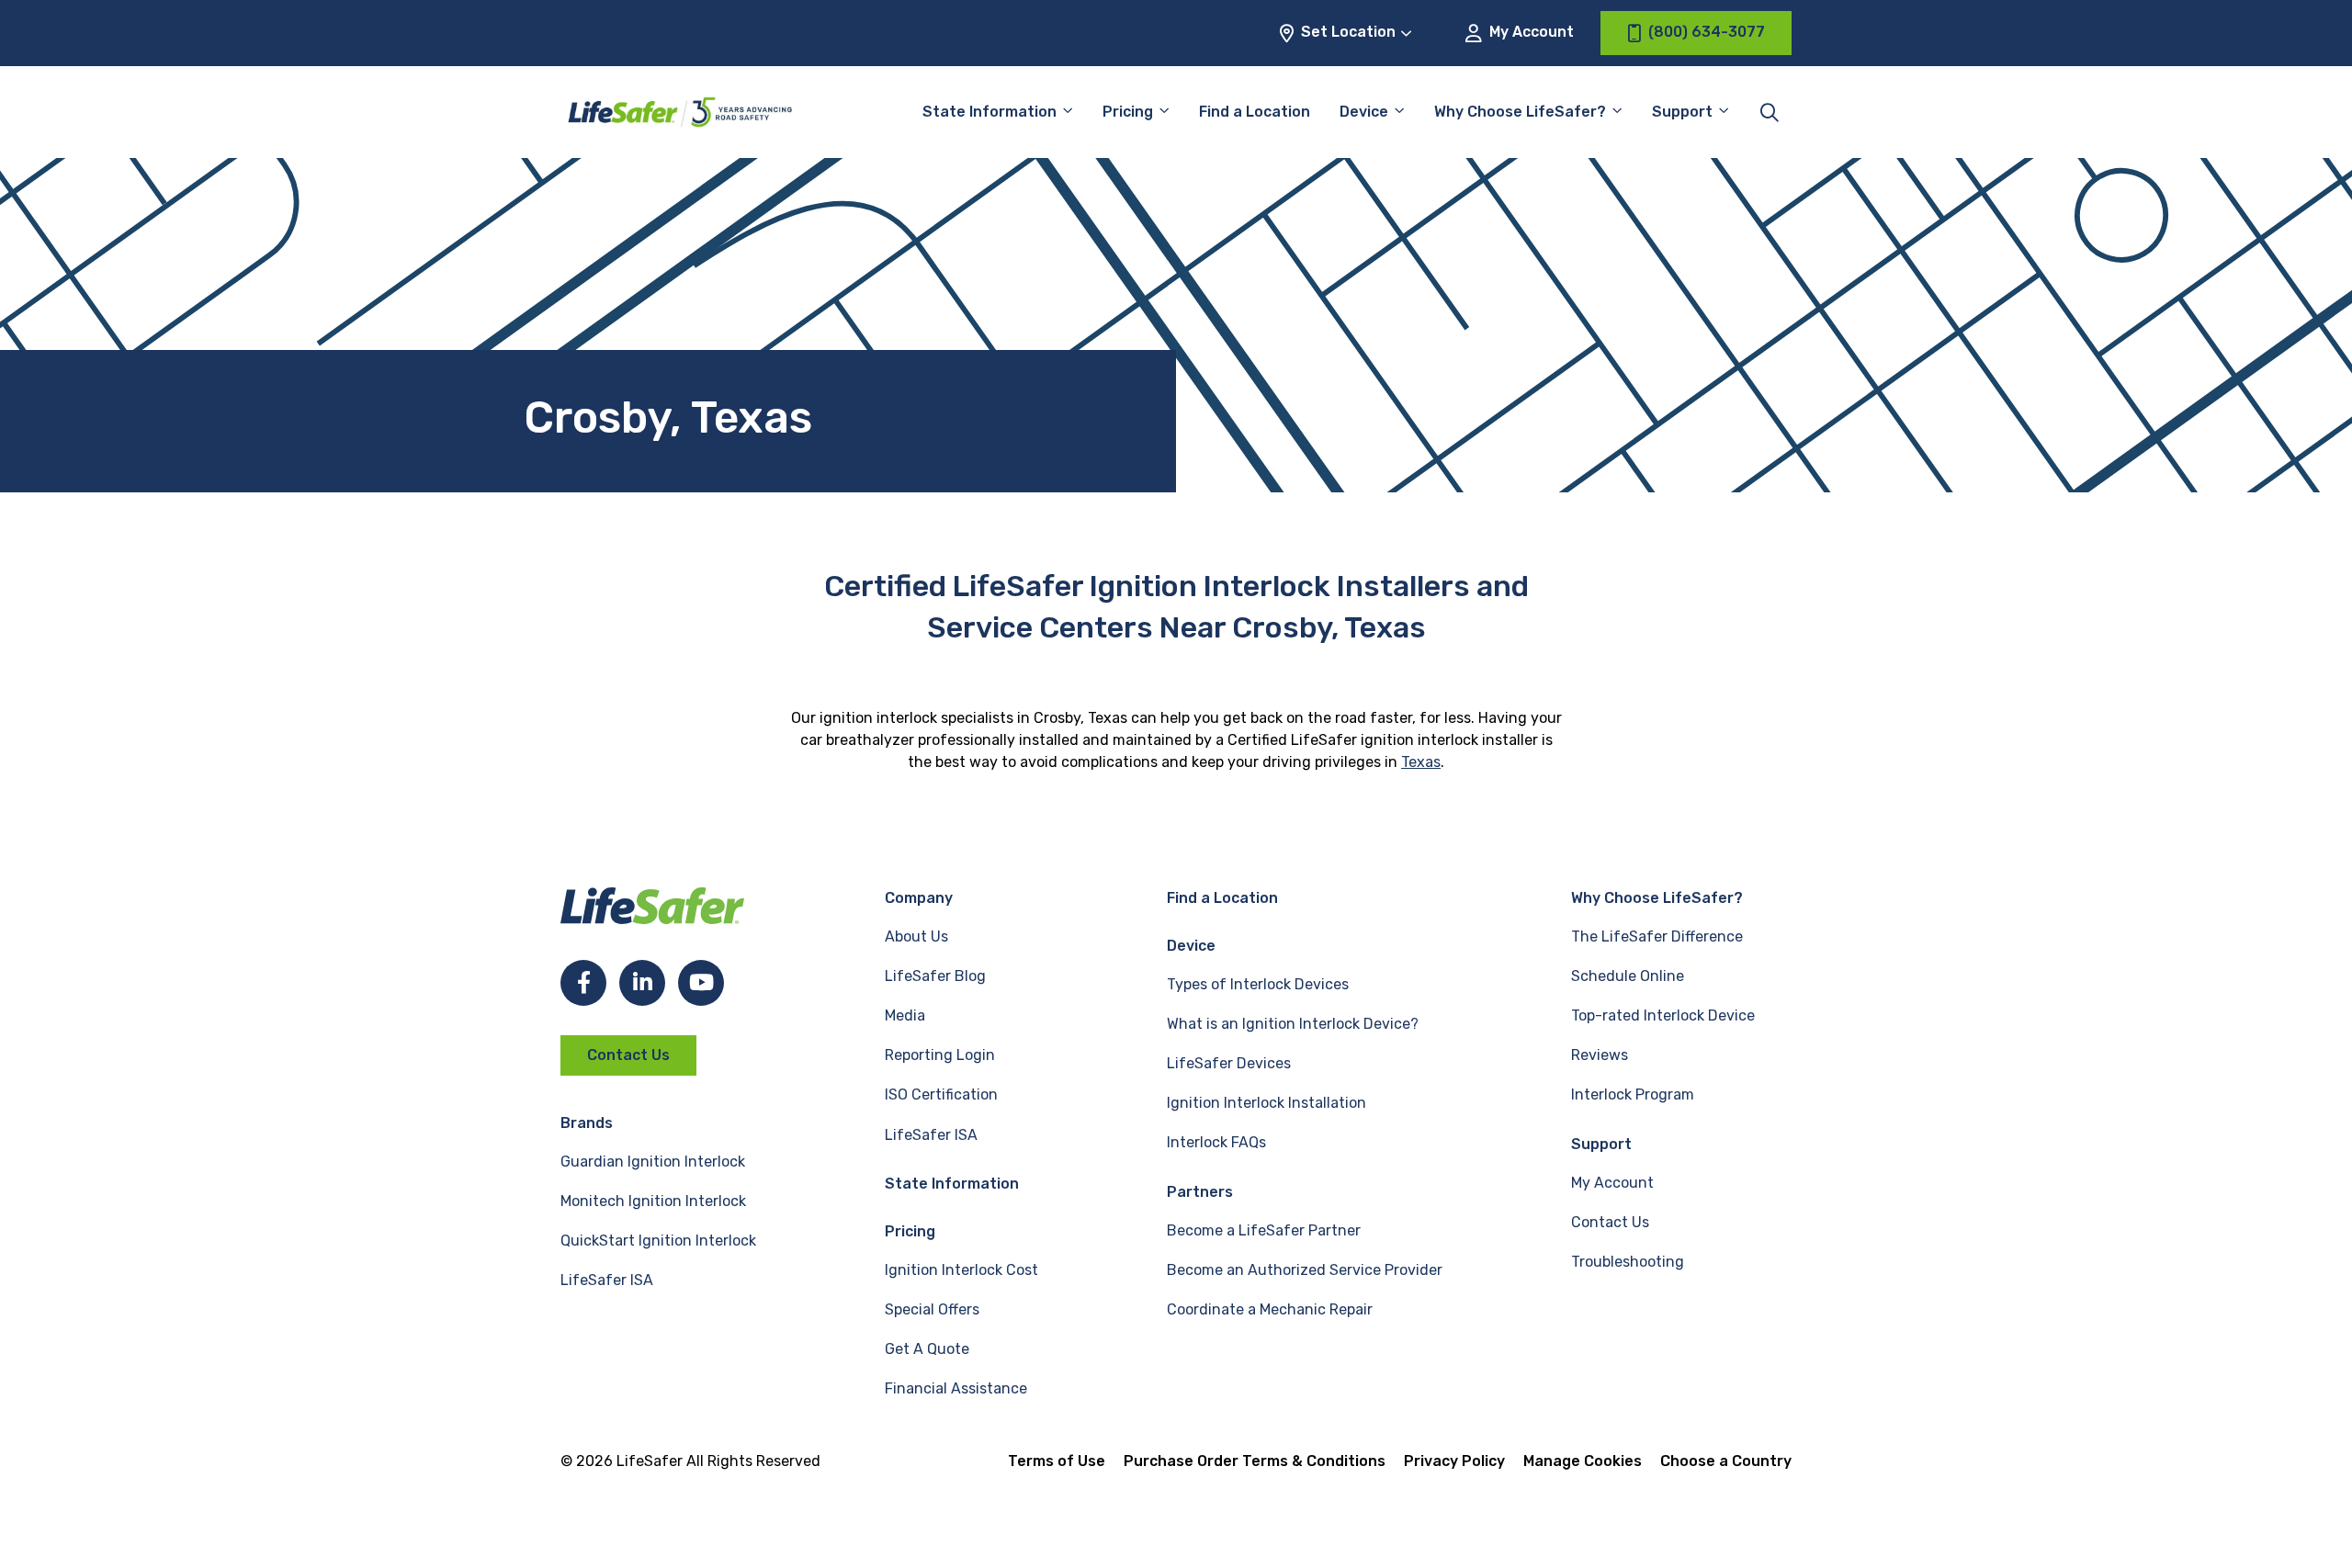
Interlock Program (1633, 1094)
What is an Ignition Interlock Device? (1293, 1024)
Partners (1200, 1192)
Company (919, 898)
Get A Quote (927, 1349)
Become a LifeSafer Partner (1264, 1230)
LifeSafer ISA (607, 1280)
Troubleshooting (1628, 1262)
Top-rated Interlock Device (1663, 1015)
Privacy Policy (1454, 1461)
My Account (1530, 32)
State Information (989, 112)
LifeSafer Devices (1229, 1063)
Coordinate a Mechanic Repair (1270, 1309)
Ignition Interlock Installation (1266, 1103)
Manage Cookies (1583, 1461)
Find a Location (1255, 112)
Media (905, 1015)
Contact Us (628, 1055)
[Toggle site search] (1770, 112)
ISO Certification (941, 1094)
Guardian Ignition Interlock (653, 1162)
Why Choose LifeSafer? (1520, 112)
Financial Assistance (956, 1388)
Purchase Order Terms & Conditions (1255, 1461)
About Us (916, 936)
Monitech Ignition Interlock (653, 1201)
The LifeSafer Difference (1657, 936)
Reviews (1600, 1055)
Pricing (1128, 112)
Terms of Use (1057, 1461)
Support (1601, 1144)
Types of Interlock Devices (1258, 984)
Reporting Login (940, 1055)
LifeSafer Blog (935, 976)
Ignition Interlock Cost (961, 1270)
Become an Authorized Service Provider (1305, 1270)
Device (1364, 112)
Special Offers (932, 1309)
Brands (587, 1123)
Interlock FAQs (1216, 1142)
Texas (1421, 762)
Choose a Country (1726, 1461)
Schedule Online (1628, 976)
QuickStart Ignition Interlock (658, 1241)
